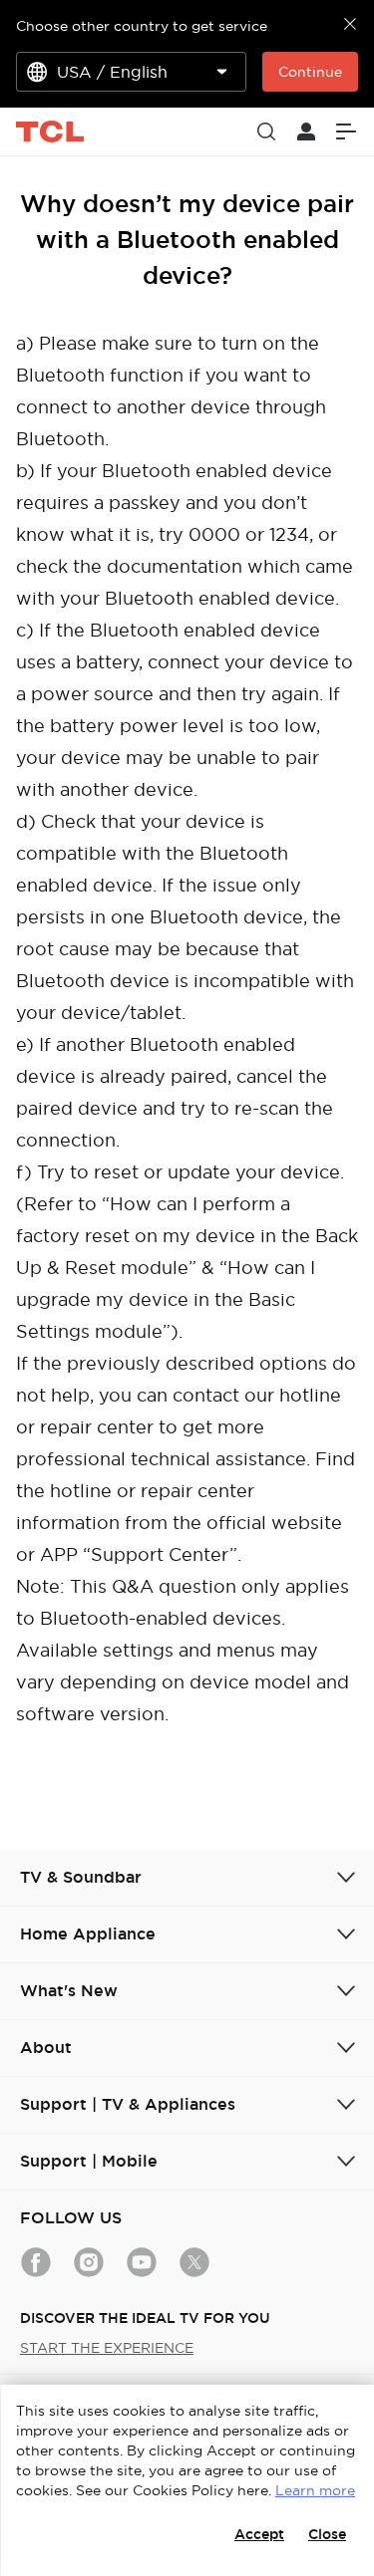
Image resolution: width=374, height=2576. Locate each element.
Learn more (315, 2490)
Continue (310, 72)
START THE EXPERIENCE (107, 2348)
